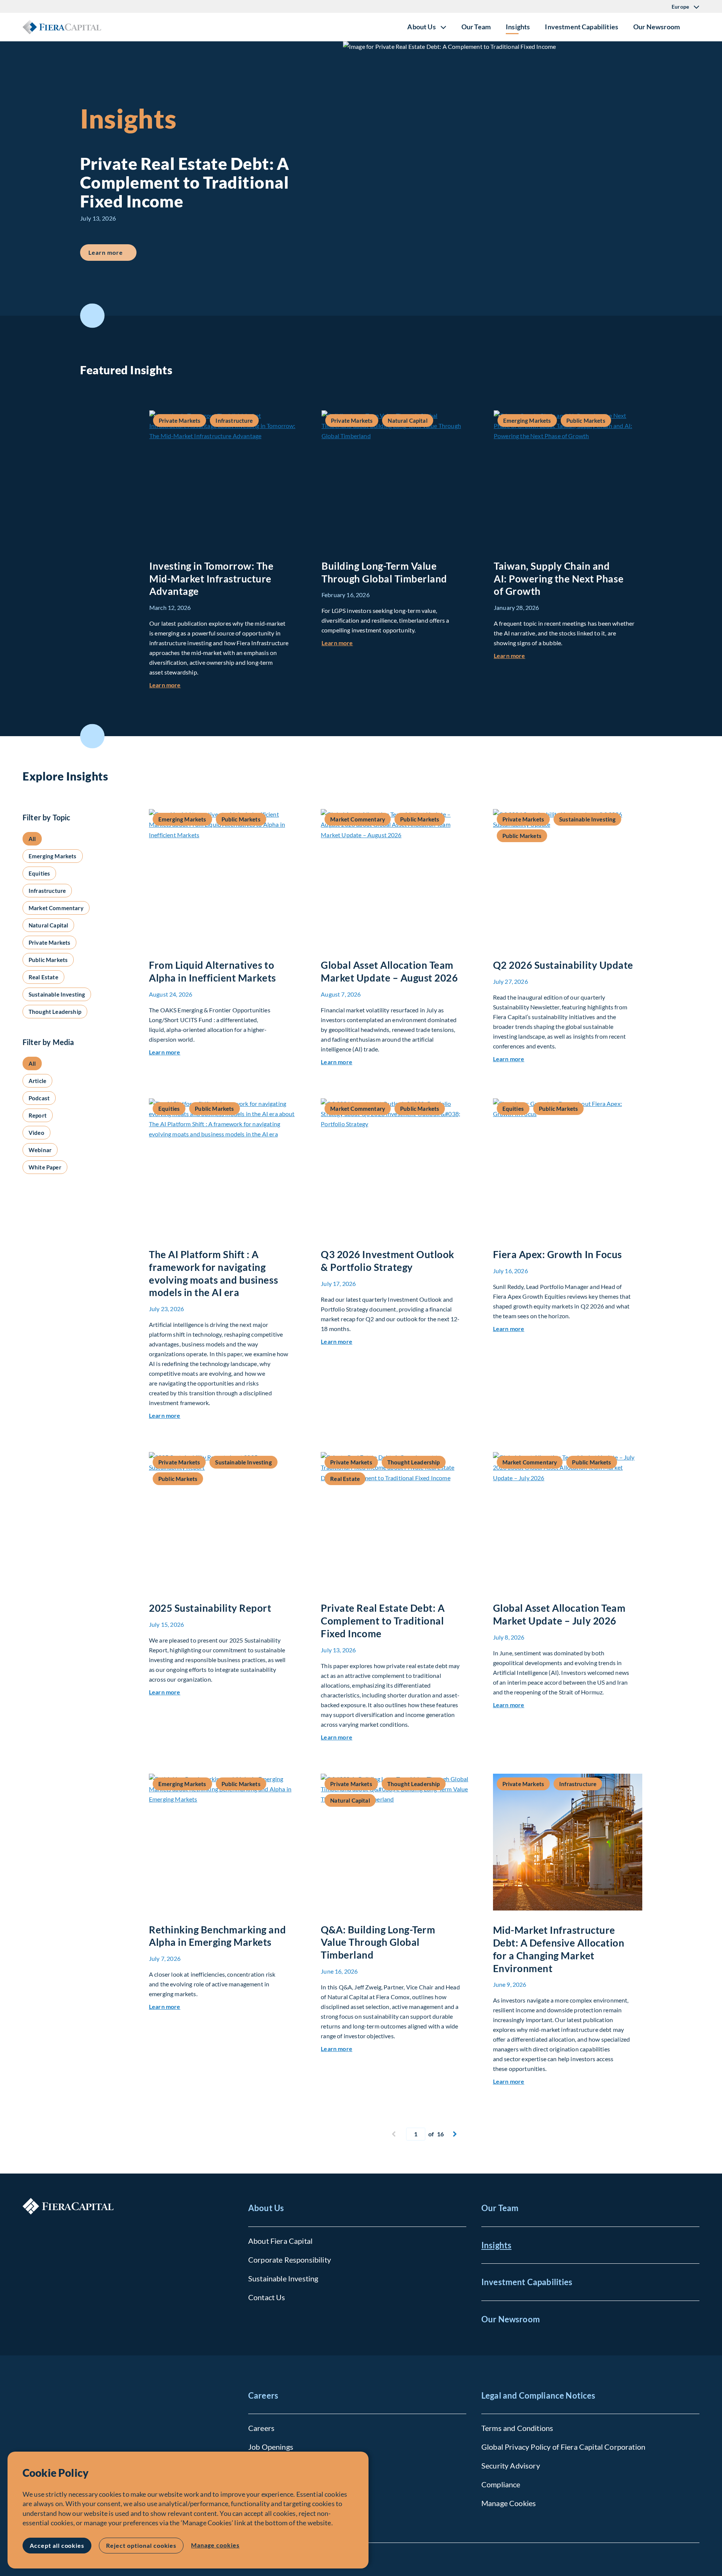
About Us (266, 2208)
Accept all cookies (57, 2545)
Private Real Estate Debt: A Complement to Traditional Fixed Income (383, 1621)
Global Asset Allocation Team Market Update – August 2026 (389, 971)
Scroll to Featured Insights (92, 316)
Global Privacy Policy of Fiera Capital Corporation (563, 2447)
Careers (263, 2395)
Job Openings (271, 2447)
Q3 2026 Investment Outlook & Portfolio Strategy (388, 1261)
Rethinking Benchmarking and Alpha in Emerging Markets (217, 1936)
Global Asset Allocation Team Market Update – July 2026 (559, 1614)
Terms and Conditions (517, 2428)
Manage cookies (215, 2545)
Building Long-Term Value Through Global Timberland (384, 572)
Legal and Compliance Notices (538, 2395)
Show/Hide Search (693, 27)
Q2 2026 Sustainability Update (563, 965)
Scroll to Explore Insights (92, 736)
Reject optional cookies (141, 2545)
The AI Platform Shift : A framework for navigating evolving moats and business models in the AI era (213, 1273)
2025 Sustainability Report (210, 1608)
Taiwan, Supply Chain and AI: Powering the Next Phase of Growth (559, 579)
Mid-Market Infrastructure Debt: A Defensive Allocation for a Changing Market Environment (559, 1949)
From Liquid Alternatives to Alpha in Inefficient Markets (212, 971)
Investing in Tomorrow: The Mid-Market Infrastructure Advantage (212, 579)
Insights (518, 27)
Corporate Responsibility (290, 2260)
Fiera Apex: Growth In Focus (557, 1254)
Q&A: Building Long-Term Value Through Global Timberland (378, 1942)
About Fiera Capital (280, 2241)
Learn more (112, 252)
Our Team (476, 27)
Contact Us (267, 2297)
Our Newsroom (657, 27)
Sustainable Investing (283, 2278)
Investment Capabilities (582, 27)
